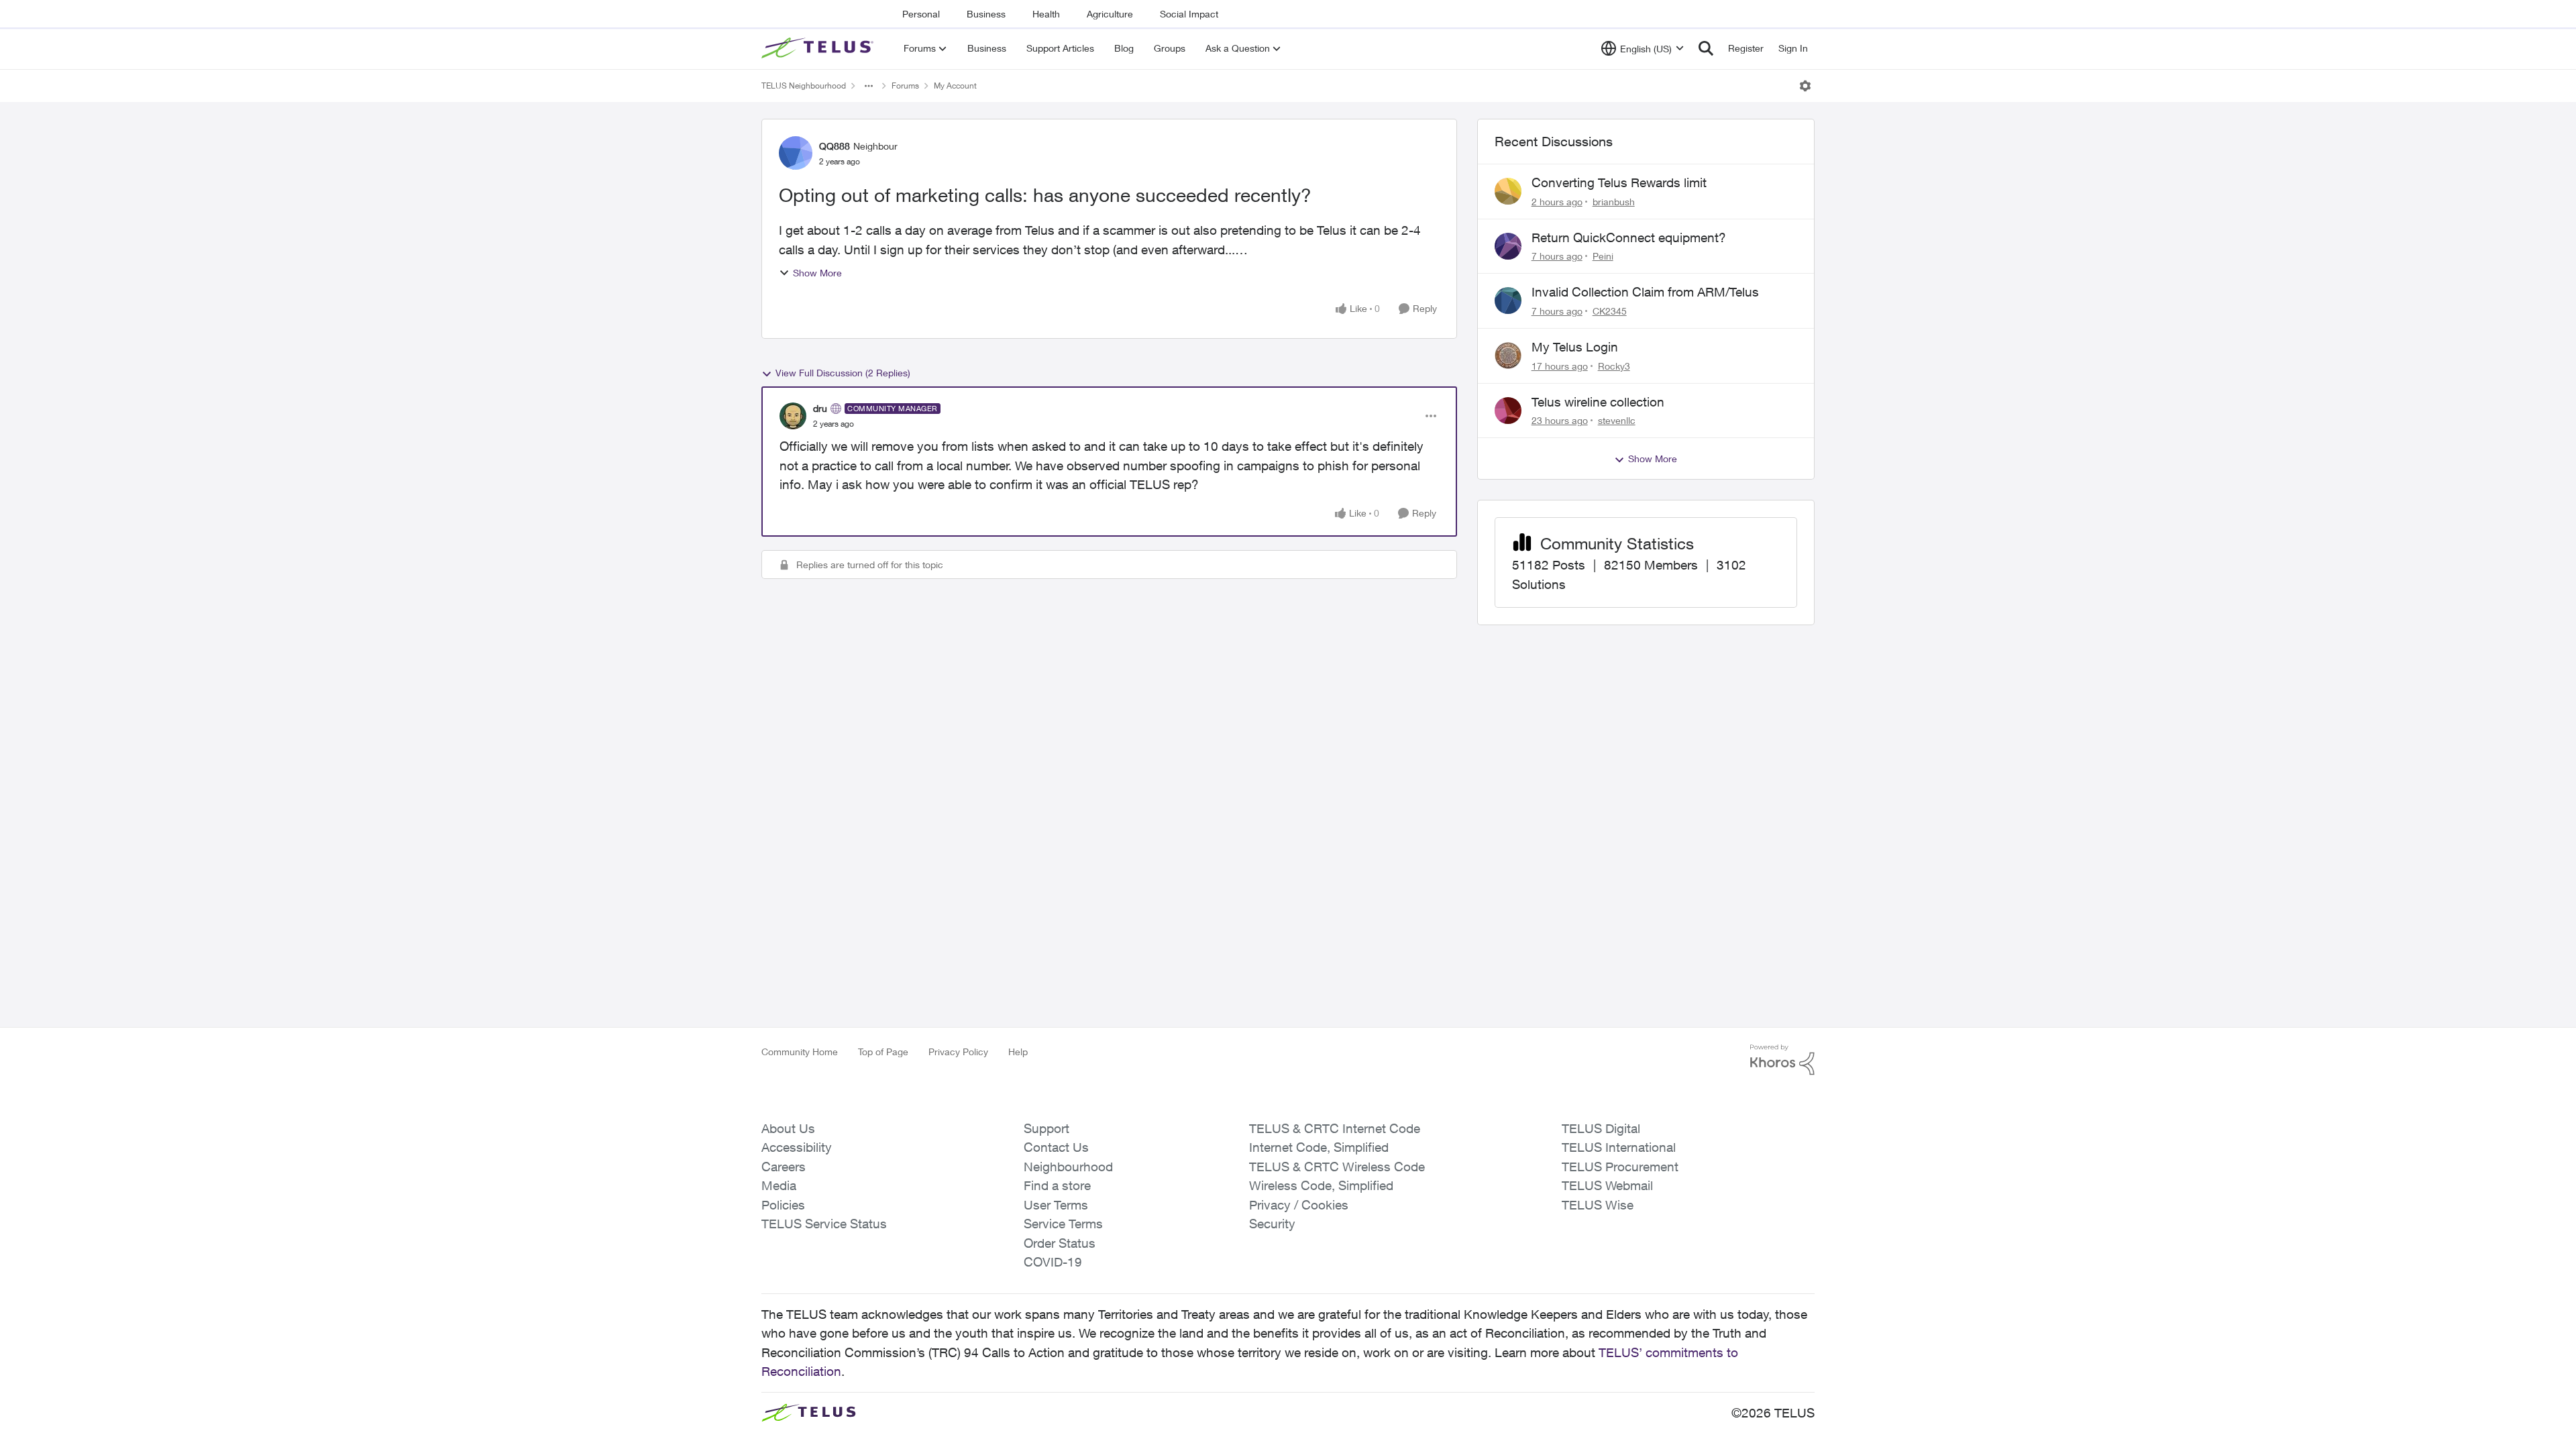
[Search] (1706, 48)
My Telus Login (1575, 347)
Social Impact (1189, 14)
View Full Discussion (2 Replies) (843, 373)
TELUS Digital (1601, 1128)
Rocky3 (1614, 366)
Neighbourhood (1068, 1167)
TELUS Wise (1598, 1205)
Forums (905, 86)
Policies (783, 1205)
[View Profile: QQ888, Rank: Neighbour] (796, 153)
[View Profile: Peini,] (1508, 246)
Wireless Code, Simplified (1321, 1185)
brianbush (1614, 202)
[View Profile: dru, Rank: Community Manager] (793, 416)
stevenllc (1617, 420)
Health (1046, 14)
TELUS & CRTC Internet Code (1335, 1128)
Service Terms (1063, 1224)
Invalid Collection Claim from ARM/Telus (1645, 292)
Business (986, 14)
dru (820, 408)
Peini (1603, 256)
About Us (788, 1128)
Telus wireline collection (1598, 402)
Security (1272, 1224)
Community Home (800, 1052)
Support (1046, 1128)
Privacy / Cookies (1299, 1205)
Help (1018, 1052)
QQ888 (835, 146)
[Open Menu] (1805, 86)
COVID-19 (1053, 1262)
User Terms (1056, 1205)
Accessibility (797, 1147)
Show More (817, 273)
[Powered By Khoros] (1782, 1060)
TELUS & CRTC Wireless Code (1337, 1167)
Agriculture (1110, 14)
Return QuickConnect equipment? (1629, 237)
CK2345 (1610, 311)
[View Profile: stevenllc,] (1508, 411)
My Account (955, 86)
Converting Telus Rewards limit (1619, 182)
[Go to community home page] (819, 48)
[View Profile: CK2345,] (1508, 301)
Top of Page (883, 1052)
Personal (921, 14)
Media (779, 1185)
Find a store (1057, 1185)
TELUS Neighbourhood (804, 86)
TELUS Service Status (824, 1224)
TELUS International (1619, 1147)
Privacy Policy (958, 1052)
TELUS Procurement (1620, 1167)
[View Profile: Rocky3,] (1508, 356)
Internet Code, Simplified (1319, 1147)
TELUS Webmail (1607, 1185)
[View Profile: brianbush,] (1508, 191)
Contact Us (1056, 1147)
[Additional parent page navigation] (869, 86)
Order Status (1060, 1243)
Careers (784, 1167)
